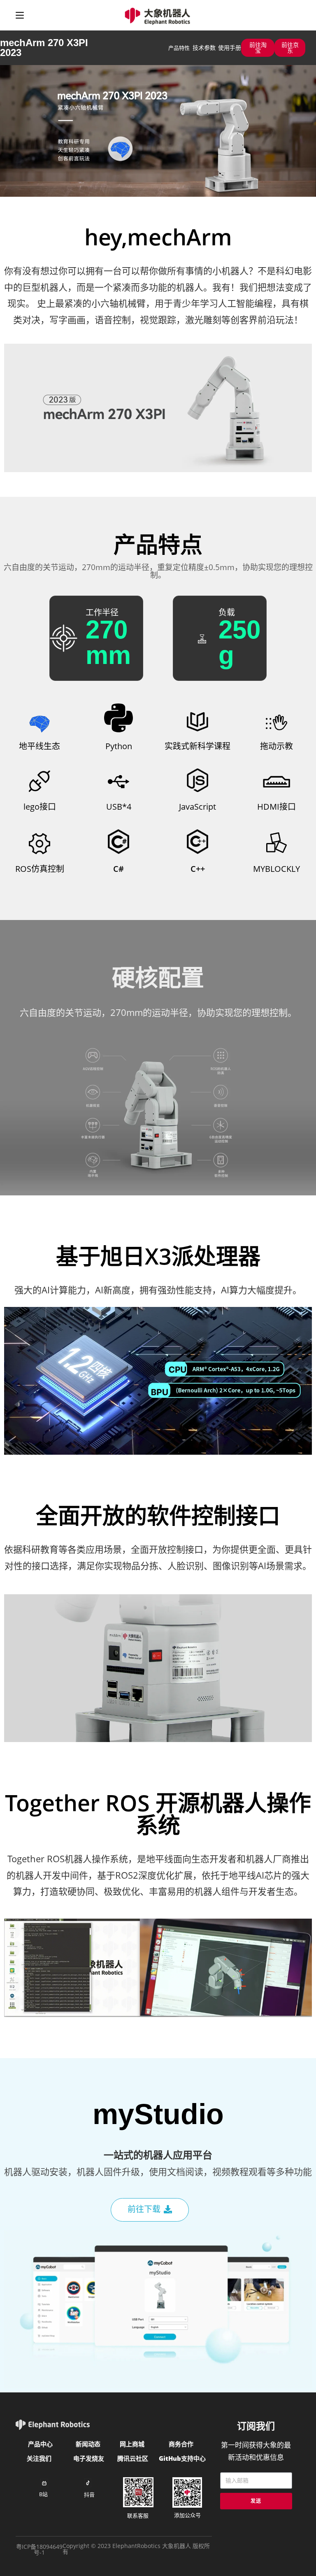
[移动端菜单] (20, 15)
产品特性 (179, 48)
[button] (258, 48)
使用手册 (230, 48)
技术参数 (204, 48)
